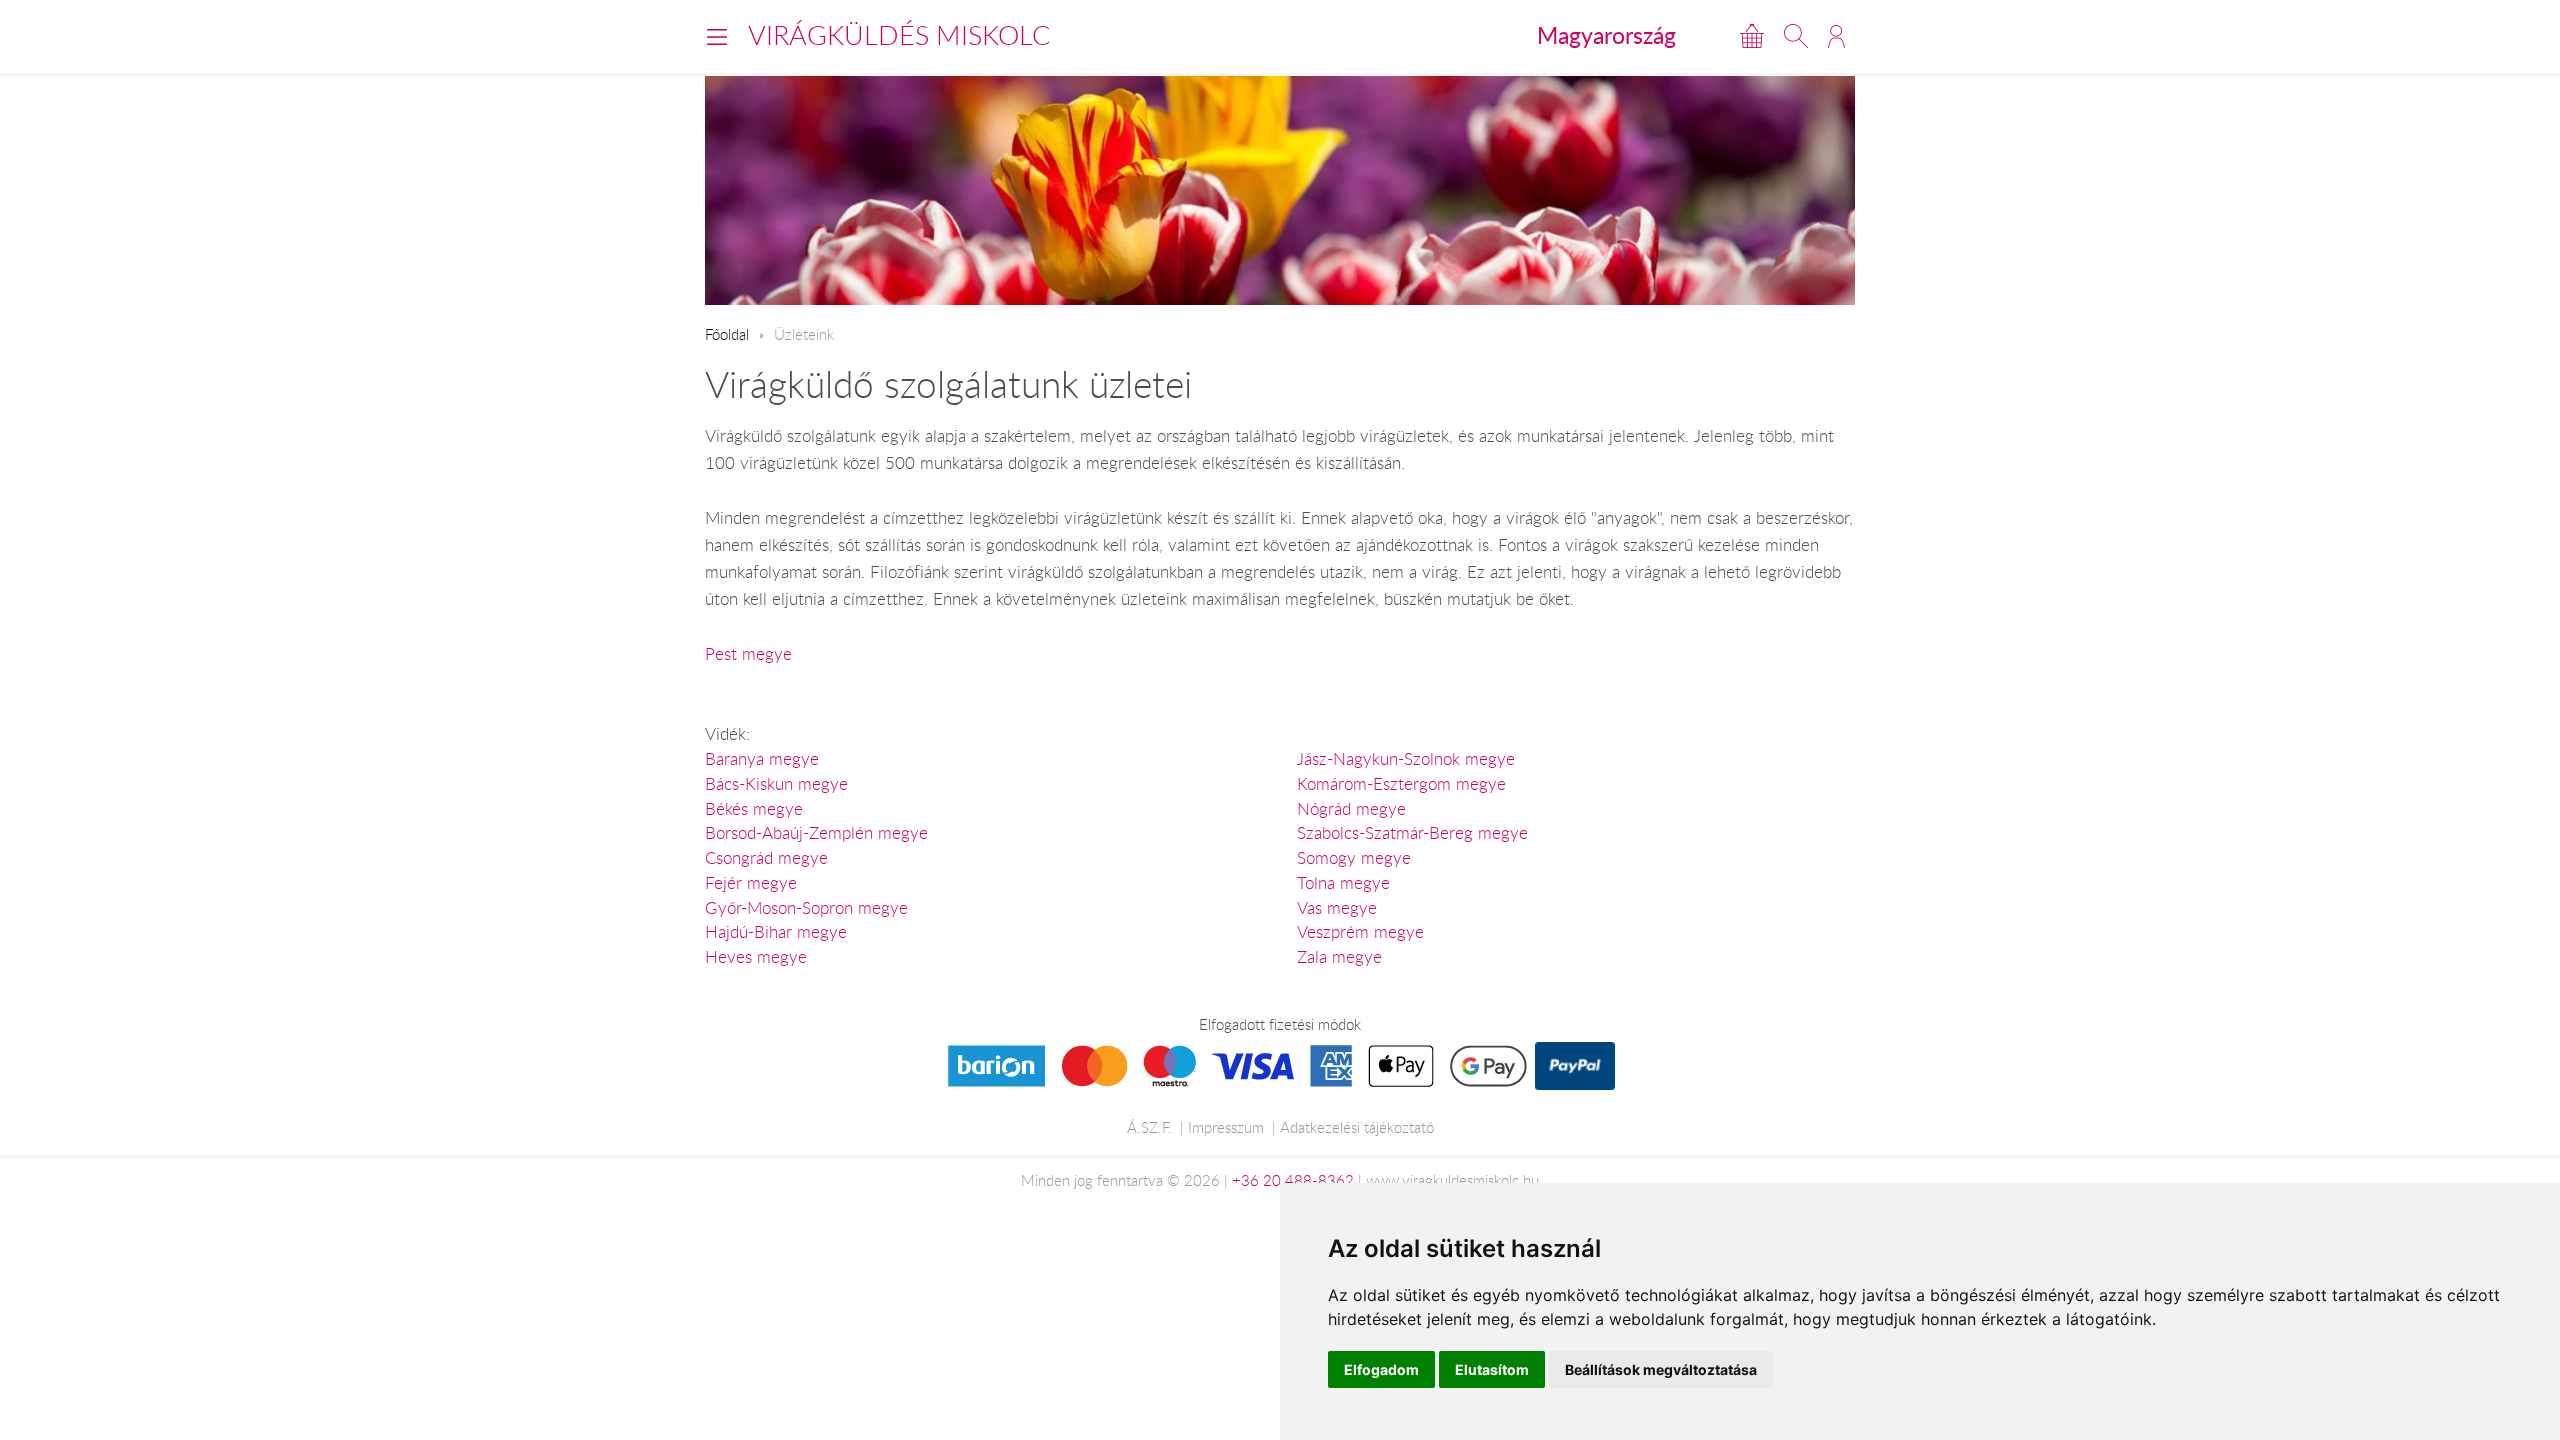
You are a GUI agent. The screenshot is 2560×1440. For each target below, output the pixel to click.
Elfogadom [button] (1381, 1369)
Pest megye (748, 654)
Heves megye (756, 957)
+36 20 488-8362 (1293, 1180)
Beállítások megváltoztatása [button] (1661, 1369)
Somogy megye (1354, 858)
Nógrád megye (1351, 809)
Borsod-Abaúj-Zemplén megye (816, 833)
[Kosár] (1752, 36)
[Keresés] (1796, 36)
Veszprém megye (1360, 932)
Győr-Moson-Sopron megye (806, 908)
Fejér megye (751, 883)
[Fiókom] (1836, 36)
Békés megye (754, 809)
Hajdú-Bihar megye (776, 932)
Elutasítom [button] (1492, 1369)
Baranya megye (762, 759)
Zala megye (1339, 957)
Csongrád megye (766, 858)
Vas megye (1337, 908)
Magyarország (1606, 35)
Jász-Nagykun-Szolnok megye (1406, 759)
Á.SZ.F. (1149, 1127)
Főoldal (727, 334)
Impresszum (1226, 1127)
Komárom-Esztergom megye (1401, 784)
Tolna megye (1343, 883)
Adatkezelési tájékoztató (1357, 1127)
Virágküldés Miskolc (899, 35)
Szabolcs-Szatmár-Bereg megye (1412, 833)
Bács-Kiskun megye (776, 784)
